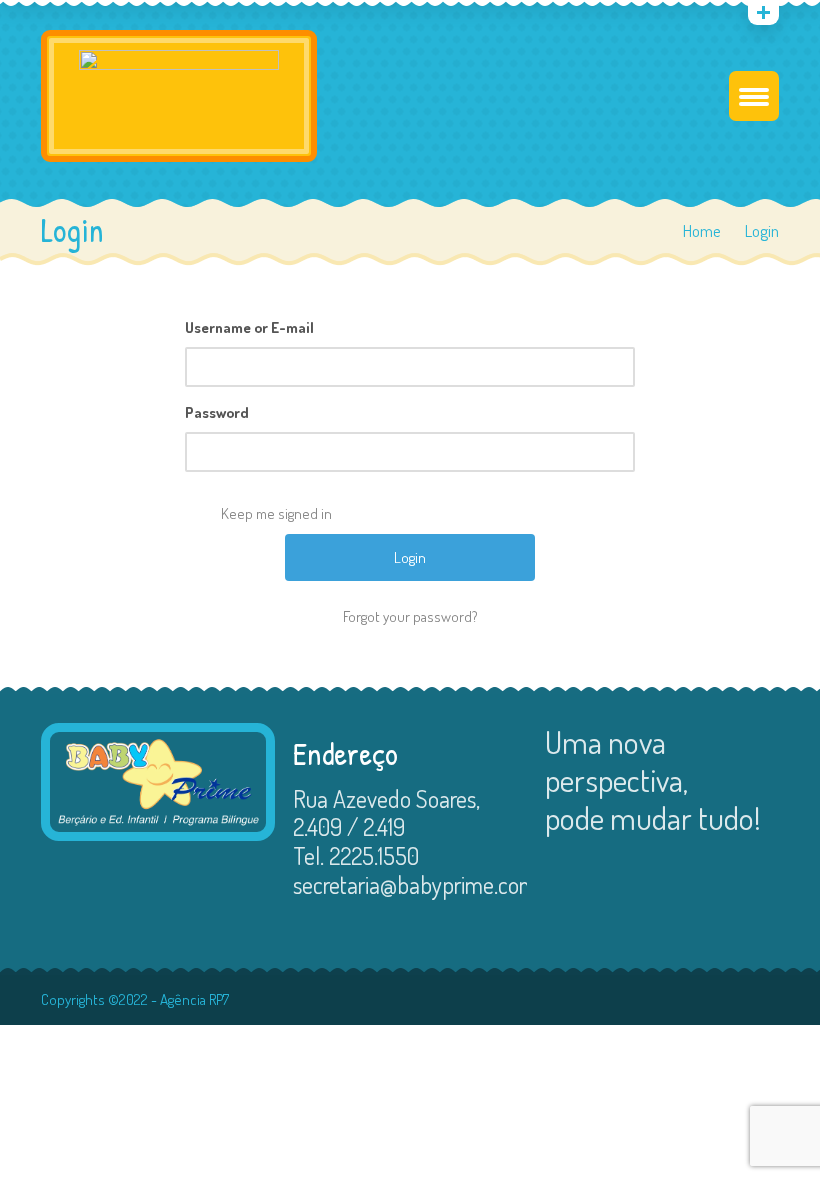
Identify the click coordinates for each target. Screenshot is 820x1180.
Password (217, 412)
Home (702, 230)
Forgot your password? (410, 616)
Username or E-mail (249, 327)
